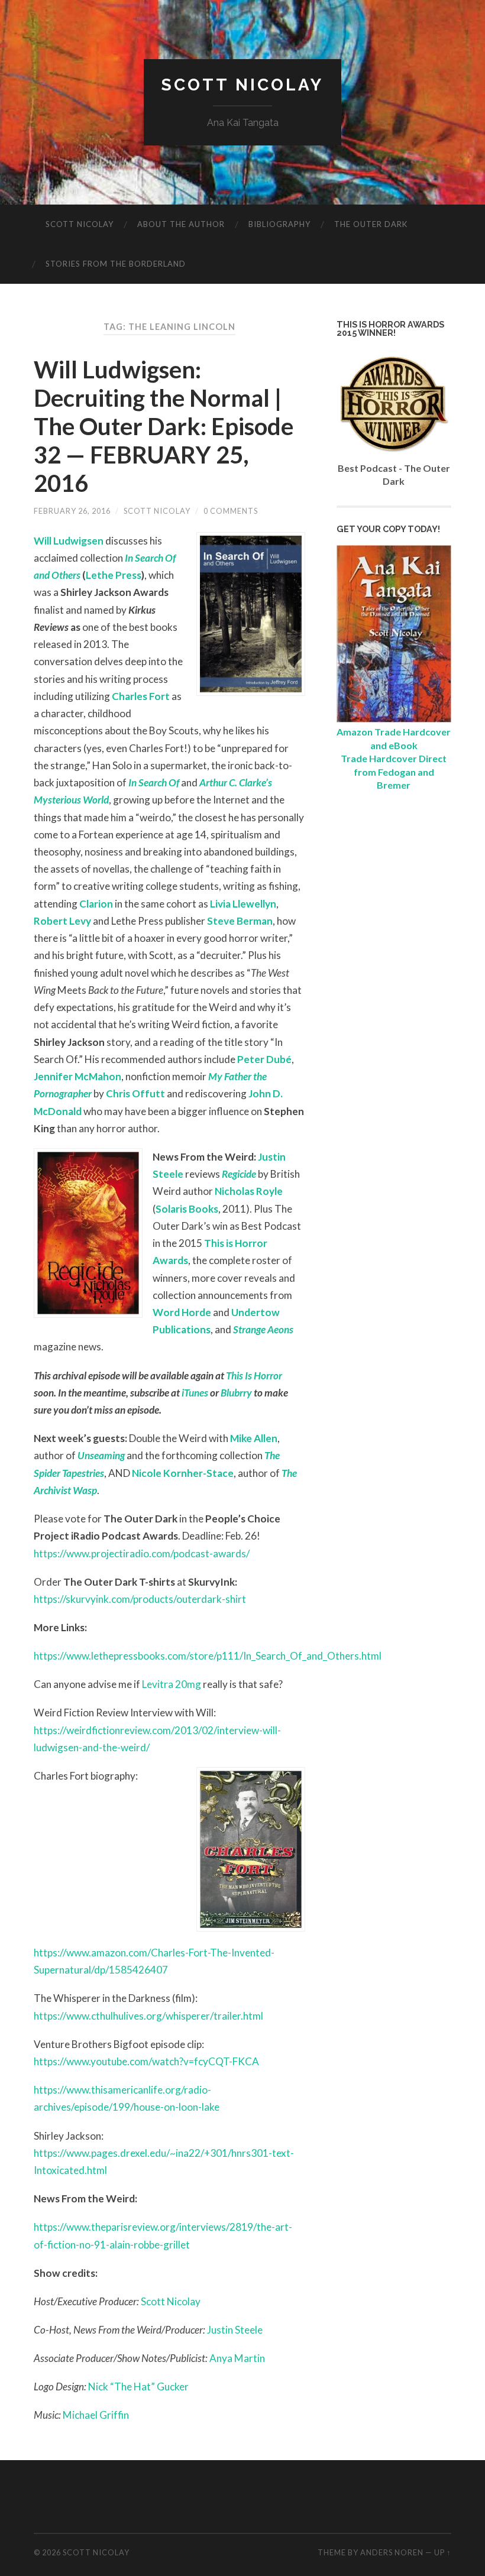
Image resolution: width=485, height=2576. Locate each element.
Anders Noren (392, 2552)
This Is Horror (254, 1376)
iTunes (195, 1393)
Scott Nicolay (242, 85)
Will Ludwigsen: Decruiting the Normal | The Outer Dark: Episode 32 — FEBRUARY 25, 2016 (164, 426)
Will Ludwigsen (69, 541)
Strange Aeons (263, 1329)
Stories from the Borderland (116, 264)
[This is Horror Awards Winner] (394, 454)
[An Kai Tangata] (394, 719)
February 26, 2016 (72, 511)
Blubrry (236, 1393)
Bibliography (279, 224)
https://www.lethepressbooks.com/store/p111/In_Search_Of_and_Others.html (208, 1656)
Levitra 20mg (172, 1684)
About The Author (181, 224)
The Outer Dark (371, 224)
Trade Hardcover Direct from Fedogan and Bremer (394, 772)
